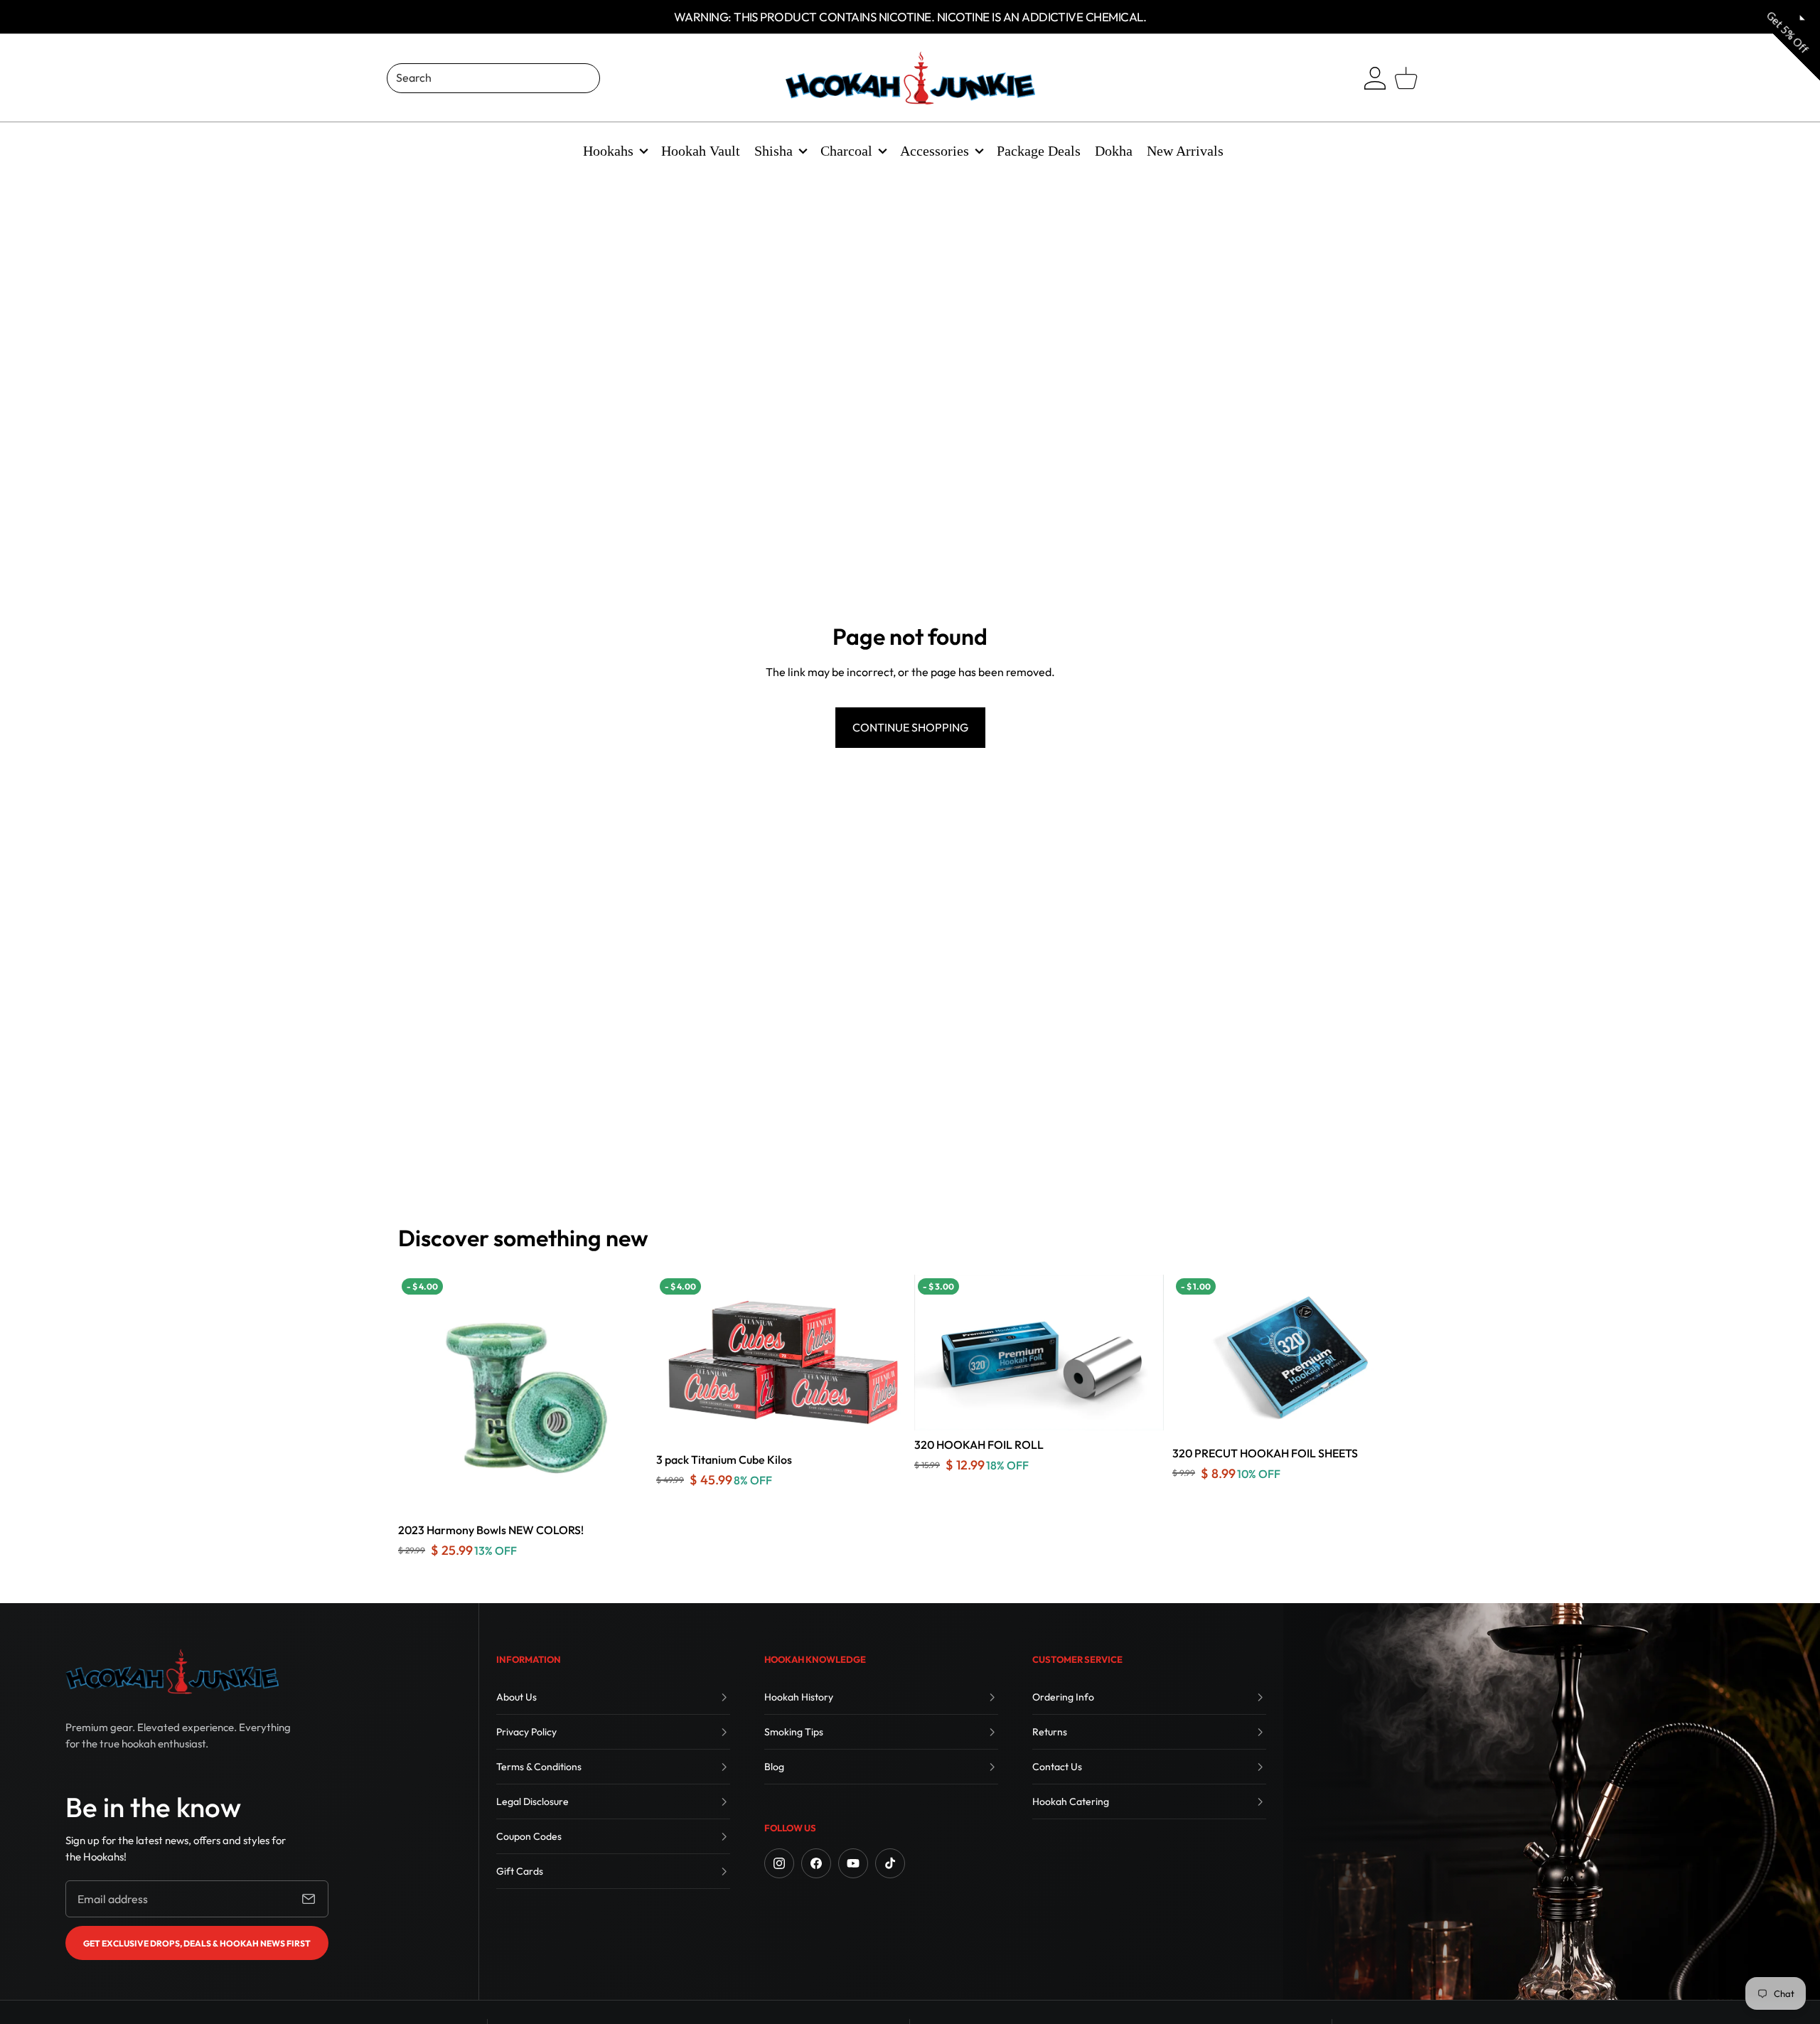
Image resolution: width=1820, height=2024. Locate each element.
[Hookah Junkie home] (172, 1671)
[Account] (1375, 78)
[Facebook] (816, 1863)
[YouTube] (853, 1863)
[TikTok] (890, 1863)
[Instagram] (779, 1863)
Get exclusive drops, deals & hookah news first (197, 1943)
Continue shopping (910, 727)
